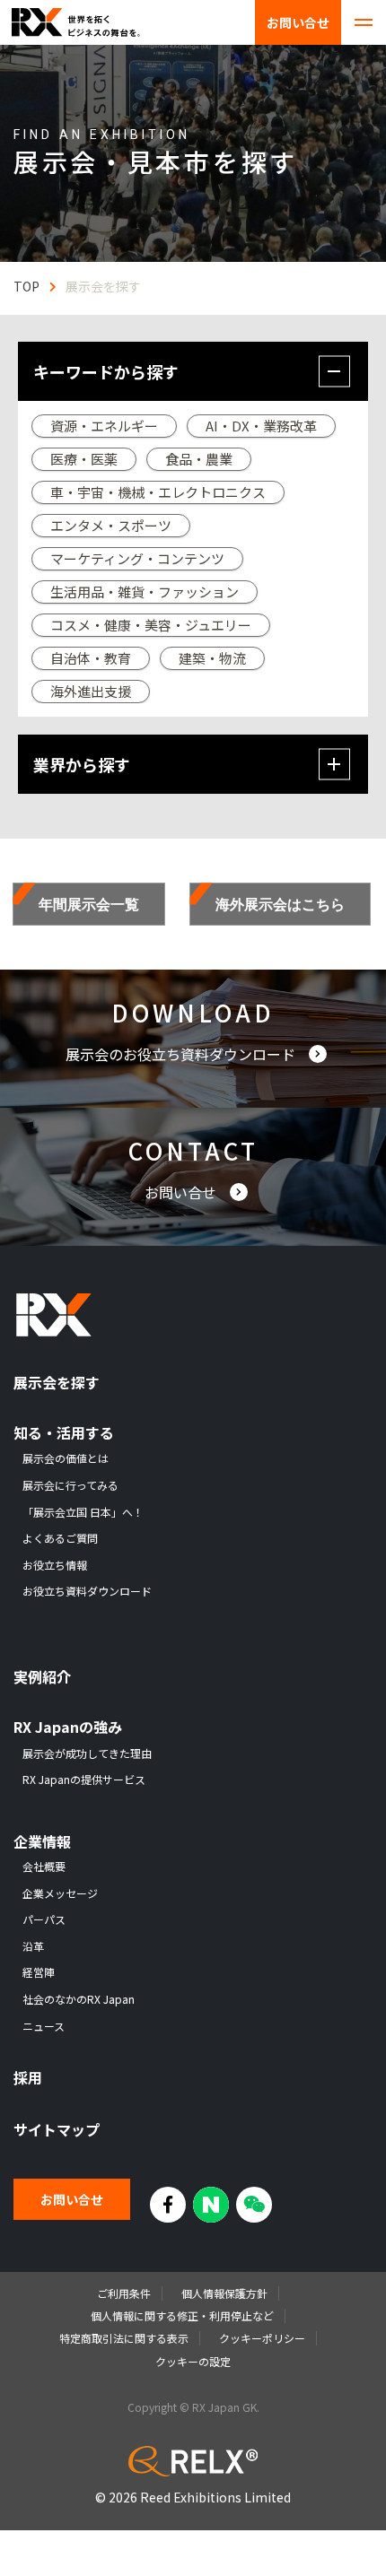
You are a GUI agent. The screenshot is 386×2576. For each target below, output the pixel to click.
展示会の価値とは (66, 1458)
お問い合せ (298, 22)
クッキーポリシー (262, 2338)
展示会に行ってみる (70, 1485)
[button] (193, 371)
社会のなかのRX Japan (79, 1999)
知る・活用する (64, 1433)
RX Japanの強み (68, 1727)
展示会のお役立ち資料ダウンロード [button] (182, 1054)
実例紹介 (42, 1677)
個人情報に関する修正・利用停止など (182, 2315)
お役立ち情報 (55, 1565)
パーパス (44, 1919)
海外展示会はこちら (280, 904)
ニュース (44, 2026)
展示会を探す (57, 1383)
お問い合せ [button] (182, 1192)
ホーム (26, 286)
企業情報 (42, 1842)
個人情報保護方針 (224, 2293)
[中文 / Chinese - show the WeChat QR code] (254, 2205)
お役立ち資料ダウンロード (87, 1591)
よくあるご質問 (60, 1538)
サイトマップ (57, 2130)
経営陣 (39, 1972)
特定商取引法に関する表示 (124, 2338)
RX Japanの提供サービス (84, 1780)
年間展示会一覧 (89, 904)
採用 (28, 2078)
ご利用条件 (124, 2293)
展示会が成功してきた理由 (87, 1754)
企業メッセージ (60, 1893)
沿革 (33, 1946)
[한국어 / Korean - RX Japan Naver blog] (211, 2205)
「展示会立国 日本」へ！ (83, 1512)
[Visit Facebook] (168, 2205)
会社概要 (44, 1867)
